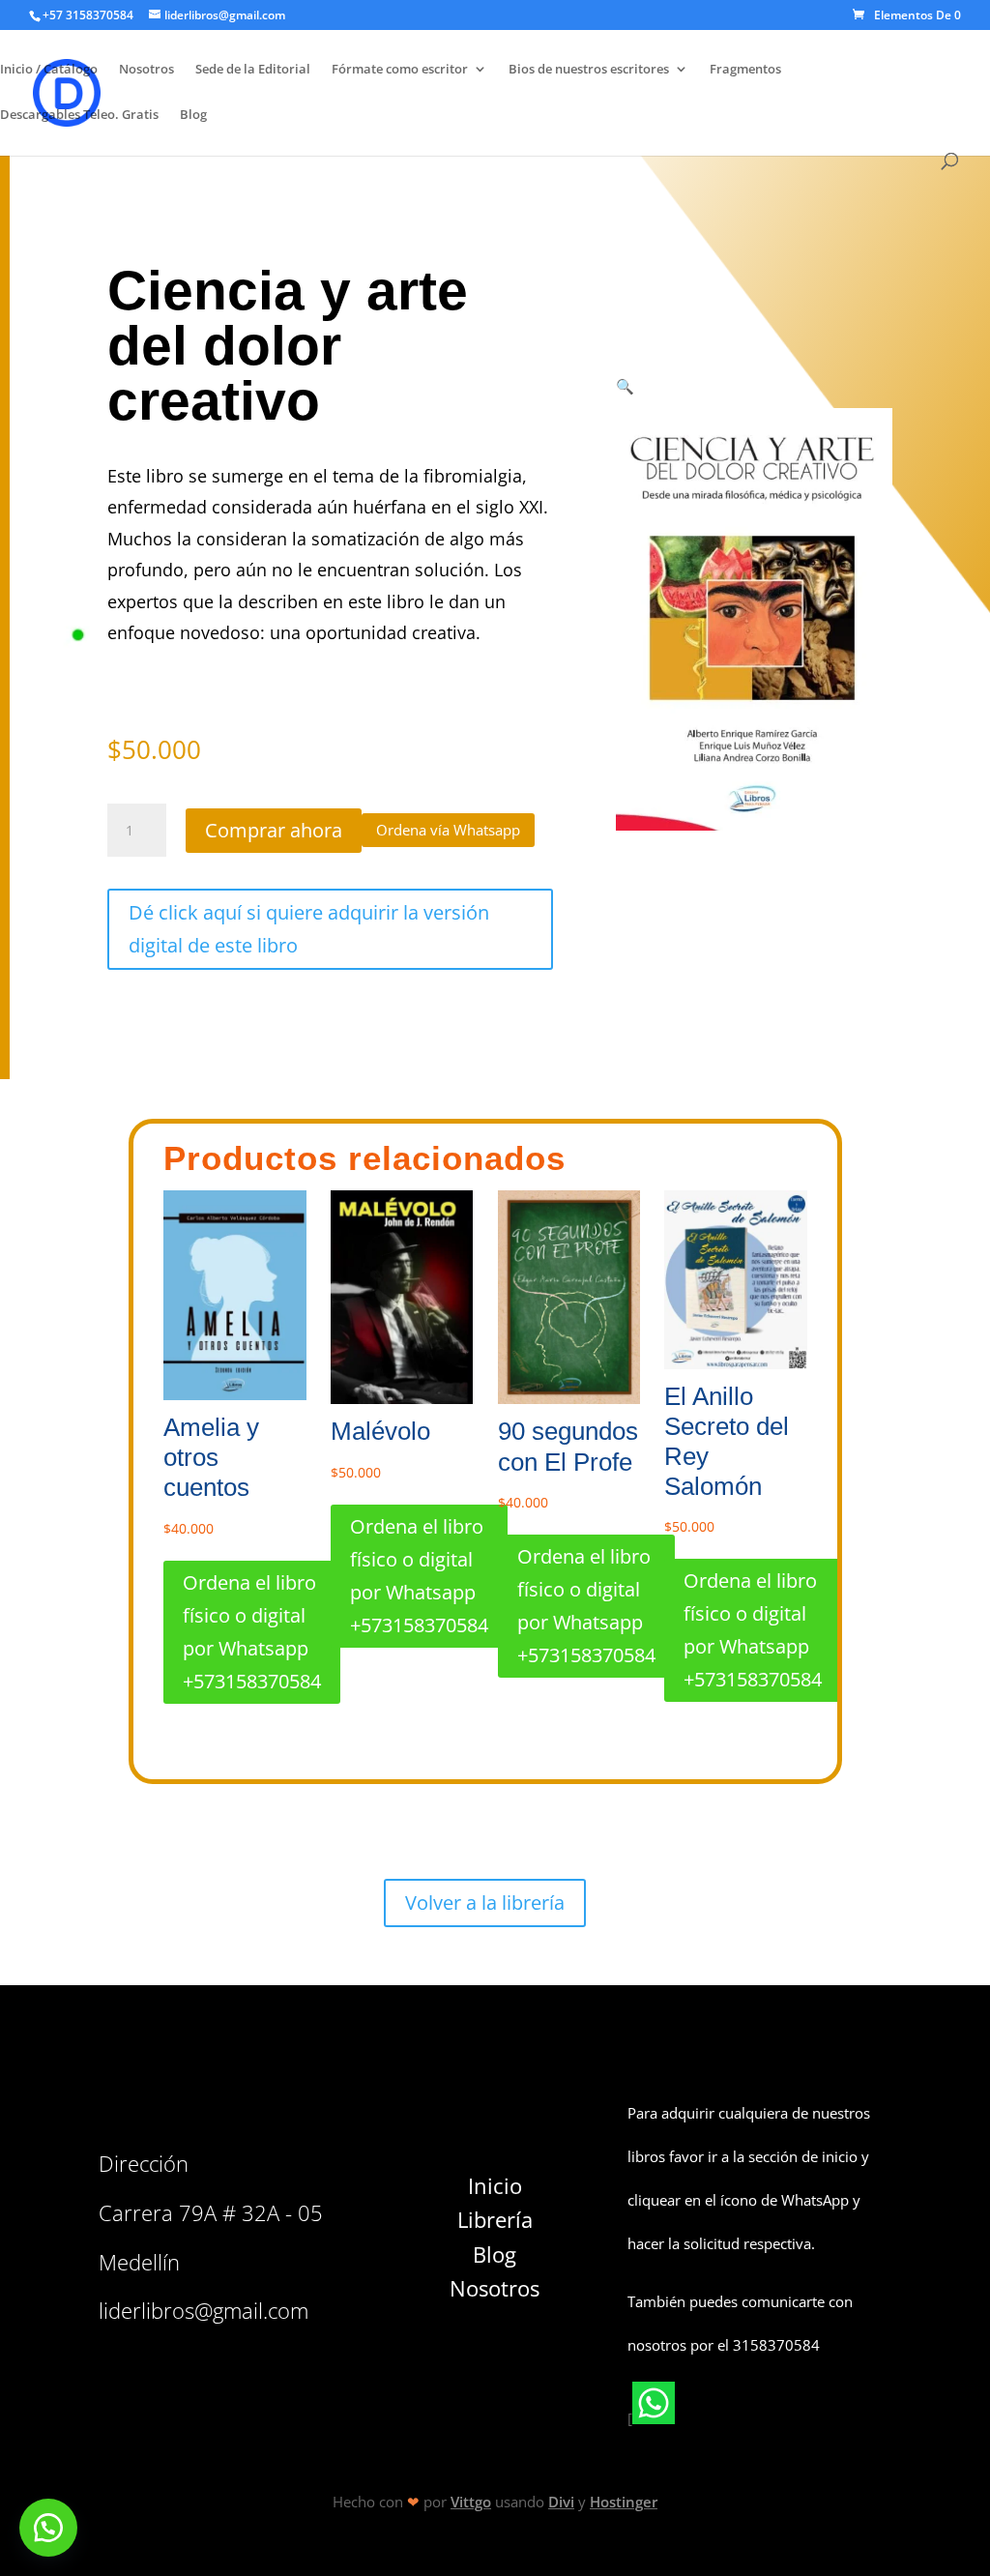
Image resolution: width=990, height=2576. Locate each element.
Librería (495, 2219)
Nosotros (146, 70)
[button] (448, 829)
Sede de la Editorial (253, 70)
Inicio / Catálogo (49, 70)
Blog (193, 115)
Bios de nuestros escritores (589, 70)
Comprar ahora (274, 830)
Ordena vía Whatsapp (448, 830)
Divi (561, 2502)
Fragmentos (745, 70)
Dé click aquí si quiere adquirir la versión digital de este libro (309, 929)
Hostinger (624, 2502)
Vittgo (471, 2502)
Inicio (495, 2185)
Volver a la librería (485, 1903)
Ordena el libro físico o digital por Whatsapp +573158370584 (252, 1632)
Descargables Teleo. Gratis (79, 115)
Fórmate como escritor (400, 70)
